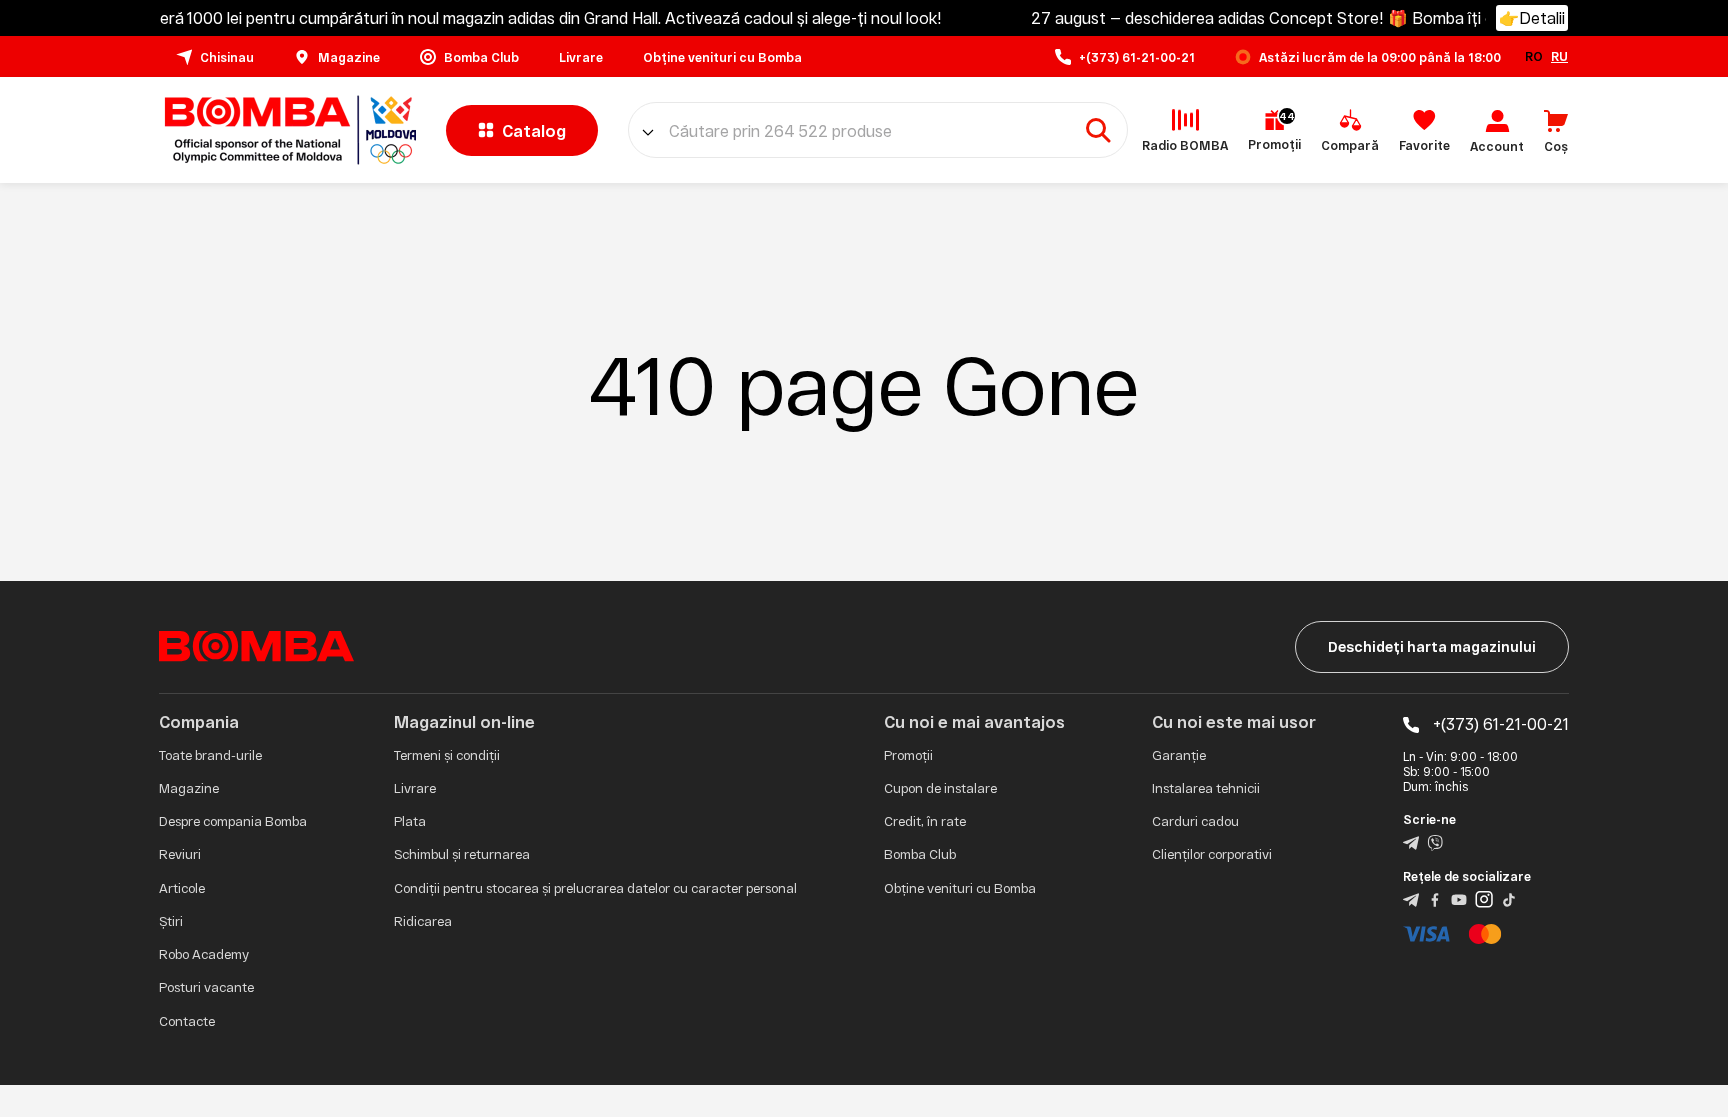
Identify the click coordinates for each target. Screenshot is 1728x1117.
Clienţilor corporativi (1212, 854)
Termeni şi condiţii (447, 755)
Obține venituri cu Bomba (960, 888)
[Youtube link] (1459, 898)
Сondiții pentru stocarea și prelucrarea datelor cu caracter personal (595, 888)
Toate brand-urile (210, 755)
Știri (171, 921)
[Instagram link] (1484, 898)
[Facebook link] (1435, 898)
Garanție (1179, 755)
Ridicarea (423, 921)
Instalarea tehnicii (1206, 788)
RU (1559, 56)
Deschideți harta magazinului (1432, 646)
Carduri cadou (1195, 821)
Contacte (187, 1021)
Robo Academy (204, 954)
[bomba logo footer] (256, 644)
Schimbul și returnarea (462, 854)
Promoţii (908, 755)
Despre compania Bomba (233, 821)
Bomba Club (920, 854)
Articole (182, 888)
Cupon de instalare (940, 788)
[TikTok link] (1509, 898)
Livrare (415, 788)
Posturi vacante (206, 987)
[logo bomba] (288, 130)
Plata (410, 821)
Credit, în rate (925, 821)
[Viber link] (1435, 841)
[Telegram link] (1411, 841)
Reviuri (180, 854)
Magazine (189, 788)
